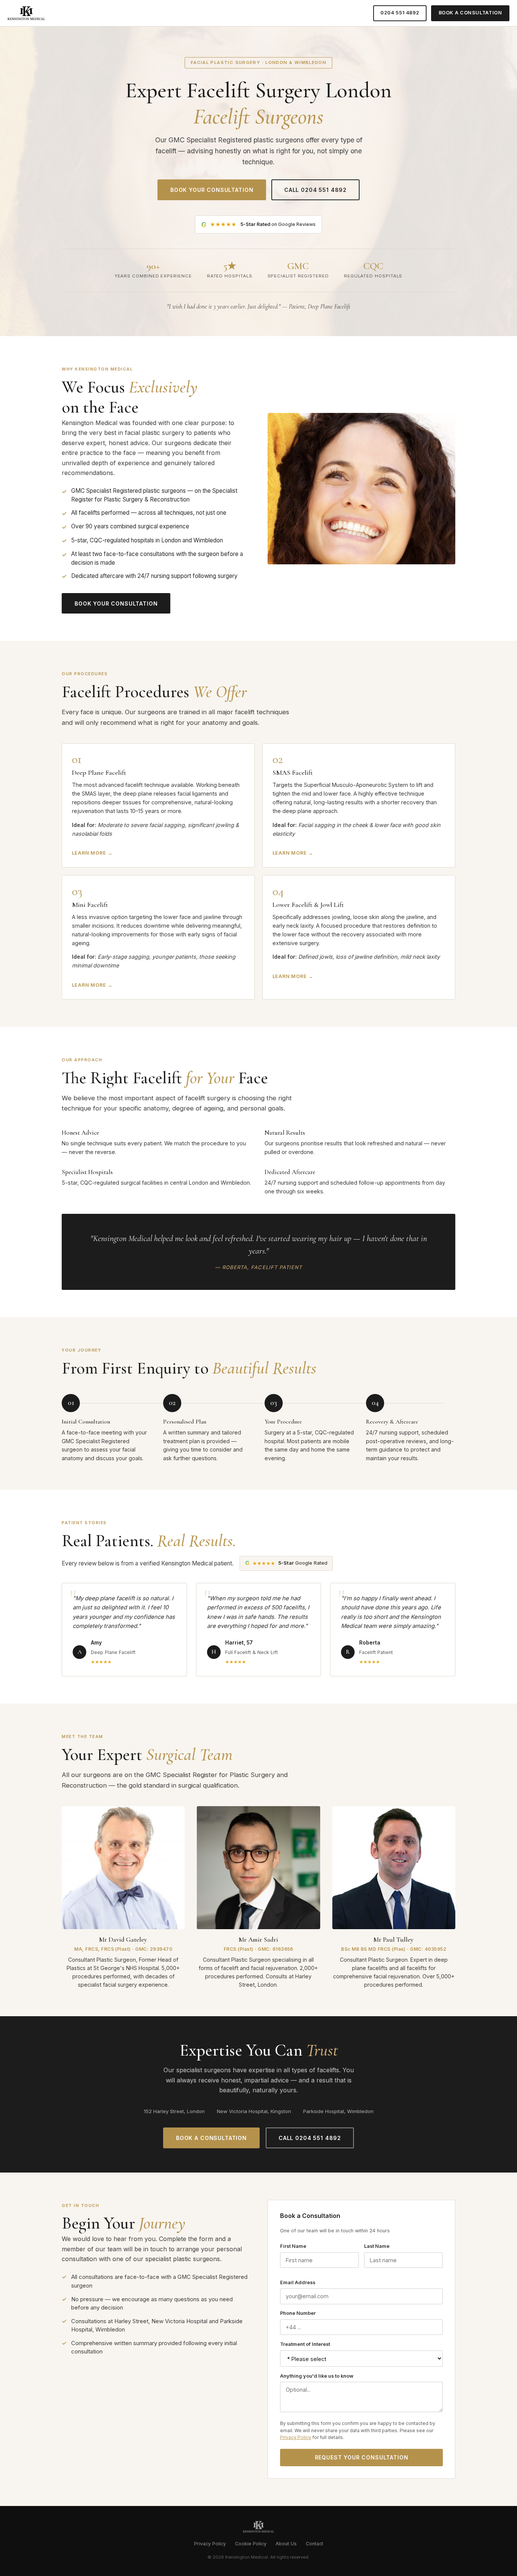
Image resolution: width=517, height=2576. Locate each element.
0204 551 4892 (400, 13)
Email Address (298, 2282)
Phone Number (298, 2313)
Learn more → (92, 853)
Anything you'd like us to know (317, 2376)
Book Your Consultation (212, 190)
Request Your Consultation (362, 2457)
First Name (293, 2246)
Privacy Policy (296, 2437)
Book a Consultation (470, 13)
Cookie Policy (251, 2544)
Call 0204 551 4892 (315, 190)
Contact (315, 2544)
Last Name (377, 2246)
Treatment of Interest (305, 2344)
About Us (286, 2544)
